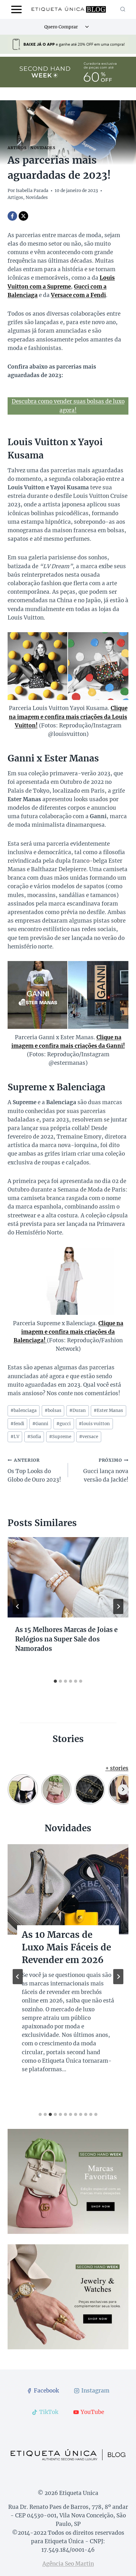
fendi (17, 1424)
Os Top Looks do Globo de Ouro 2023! (34, 1470)
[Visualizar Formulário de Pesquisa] (123, 9)
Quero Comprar (61, 27)
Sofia (34, 1437)
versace (89, 1437)
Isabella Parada (32, 191)
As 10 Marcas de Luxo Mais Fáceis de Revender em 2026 (66, 1947)
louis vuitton (94, 1424)
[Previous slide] (18, 1977)
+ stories (117, 1768)
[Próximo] (118, 1606)
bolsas (53, 1410)
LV (15, 1437)
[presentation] (68, 1577)
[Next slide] (118, 1977)
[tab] (55, 1681)
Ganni (40, 1424)
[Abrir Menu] (17, 9)
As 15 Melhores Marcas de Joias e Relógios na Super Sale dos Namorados (66, 1639)
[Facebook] (12, 216)
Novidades (43, 148)
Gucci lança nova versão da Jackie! (106, 1470)
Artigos (17, 148)
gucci (64, 1424)
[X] (23, 216)
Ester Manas (108, 1410)
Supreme (60, 1437)
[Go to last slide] (18, 1606)
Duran (77, 1410)
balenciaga (24, 1410)
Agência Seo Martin (68, 2564)
